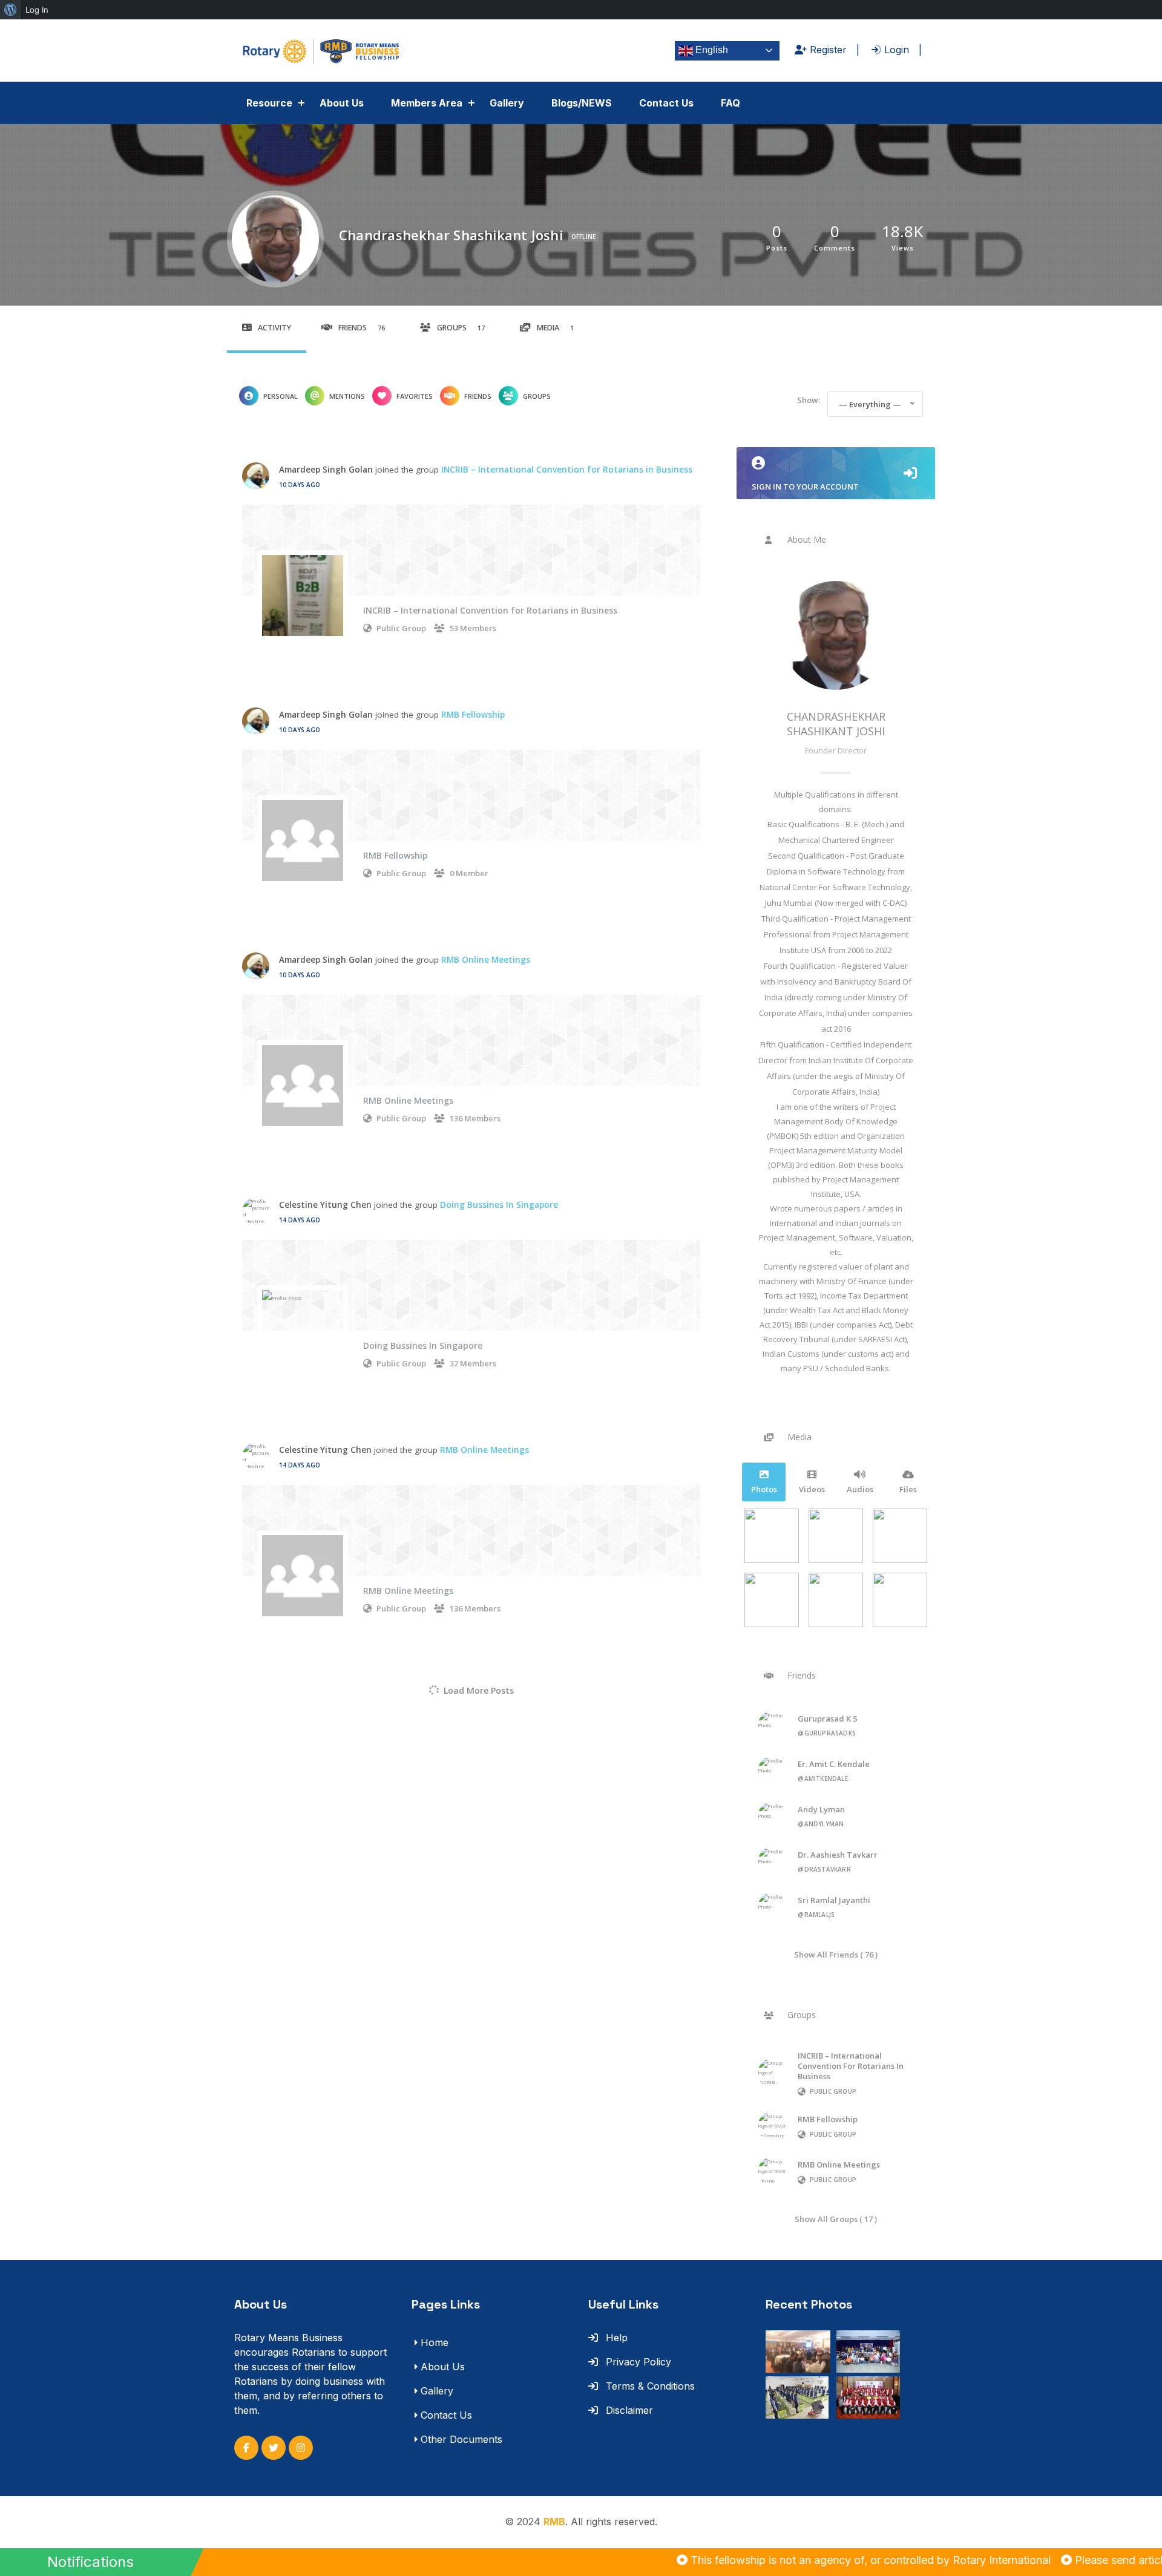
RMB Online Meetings (486, 960)
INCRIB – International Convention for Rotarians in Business (567, 470)
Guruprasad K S (828, 1719)
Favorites (415, 396)
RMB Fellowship (473, 715)
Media (555, 328)
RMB (554, 2522)
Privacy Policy (637, 2362)
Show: (809, 400)
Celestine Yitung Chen (325, 1205)
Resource (269, 103)
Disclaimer (628, 2410)
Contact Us (666, 103)
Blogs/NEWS (582, 103)
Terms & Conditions (649, 2386)
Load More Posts (479, 1690)
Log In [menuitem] (37, 10)
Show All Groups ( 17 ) (836, 2219)
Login (895, 50)
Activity (274, 328)
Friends (362, 328)
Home (435, 2342)
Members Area (427, 103)
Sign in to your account (805, 487)
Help (615, 2338)
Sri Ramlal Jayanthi (834, 1900)
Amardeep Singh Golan (326, 470)
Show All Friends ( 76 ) (836, 1954)
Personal (281, 396)
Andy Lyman (821, 1809)
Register (827, 50)
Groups (461, 328)
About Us (342, 103)
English (711, 50)
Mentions (347, 396)
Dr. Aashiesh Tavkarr (838, 1855)
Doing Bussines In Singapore (499, 1205)
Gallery (507, 103)
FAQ (730, 103)
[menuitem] (11, 10)
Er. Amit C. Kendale (834, 1764)
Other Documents (461, 2439)
